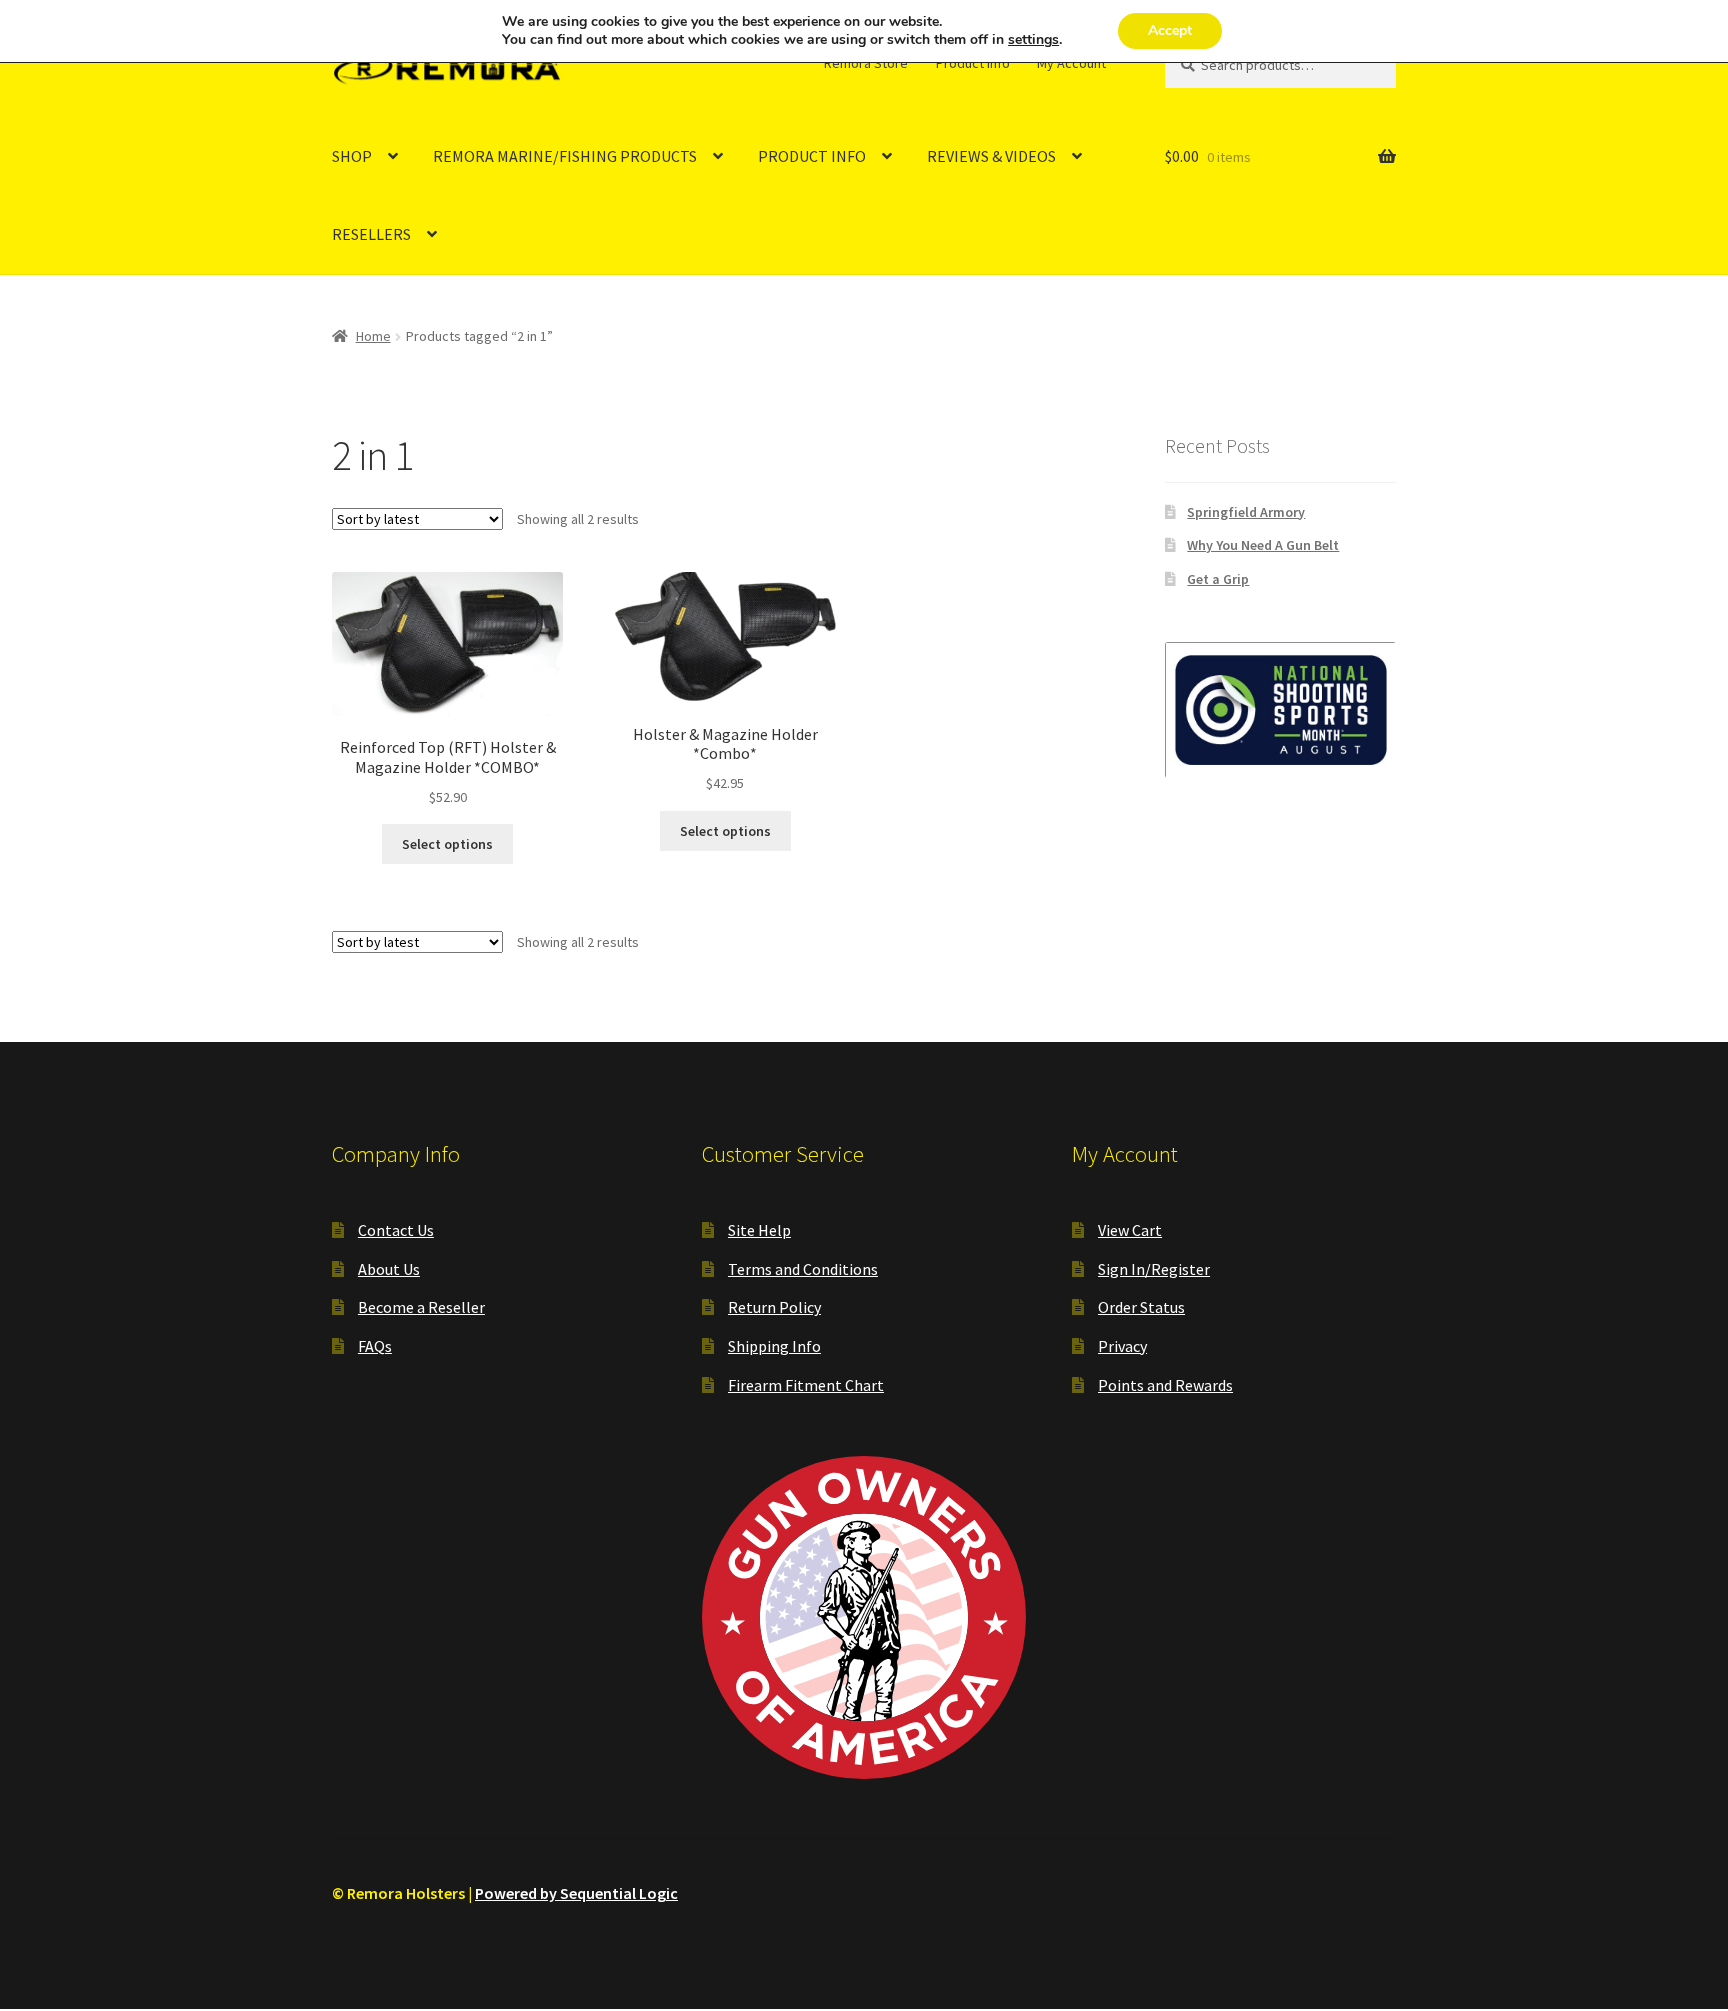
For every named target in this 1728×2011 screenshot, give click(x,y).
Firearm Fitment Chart (806, 1385)
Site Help (759, 1230)
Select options (447, 844)
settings (1033, 40)
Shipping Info (774, 1346)
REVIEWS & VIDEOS (991, 156)
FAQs (375, 1346)
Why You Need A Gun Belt (1263, 545)
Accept (1170, 30)
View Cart (1130, 1230)
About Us (389, 1269)
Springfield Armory (1246, 512)
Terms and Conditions (803, 1269)
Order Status (1141, 1307)
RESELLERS (371, 234)
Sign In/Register (1154, 1269)
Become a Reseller (421, 1307)
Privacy (1122, 1346)
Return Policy (774, 1307)
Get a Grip (1218, 579)
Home (373, 336)
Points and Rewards (1165, 1385)
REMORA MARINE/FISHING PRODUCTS (565, 156)
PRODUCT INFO (812, 156)
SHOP (352, 156)
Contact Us (396, 1230)
